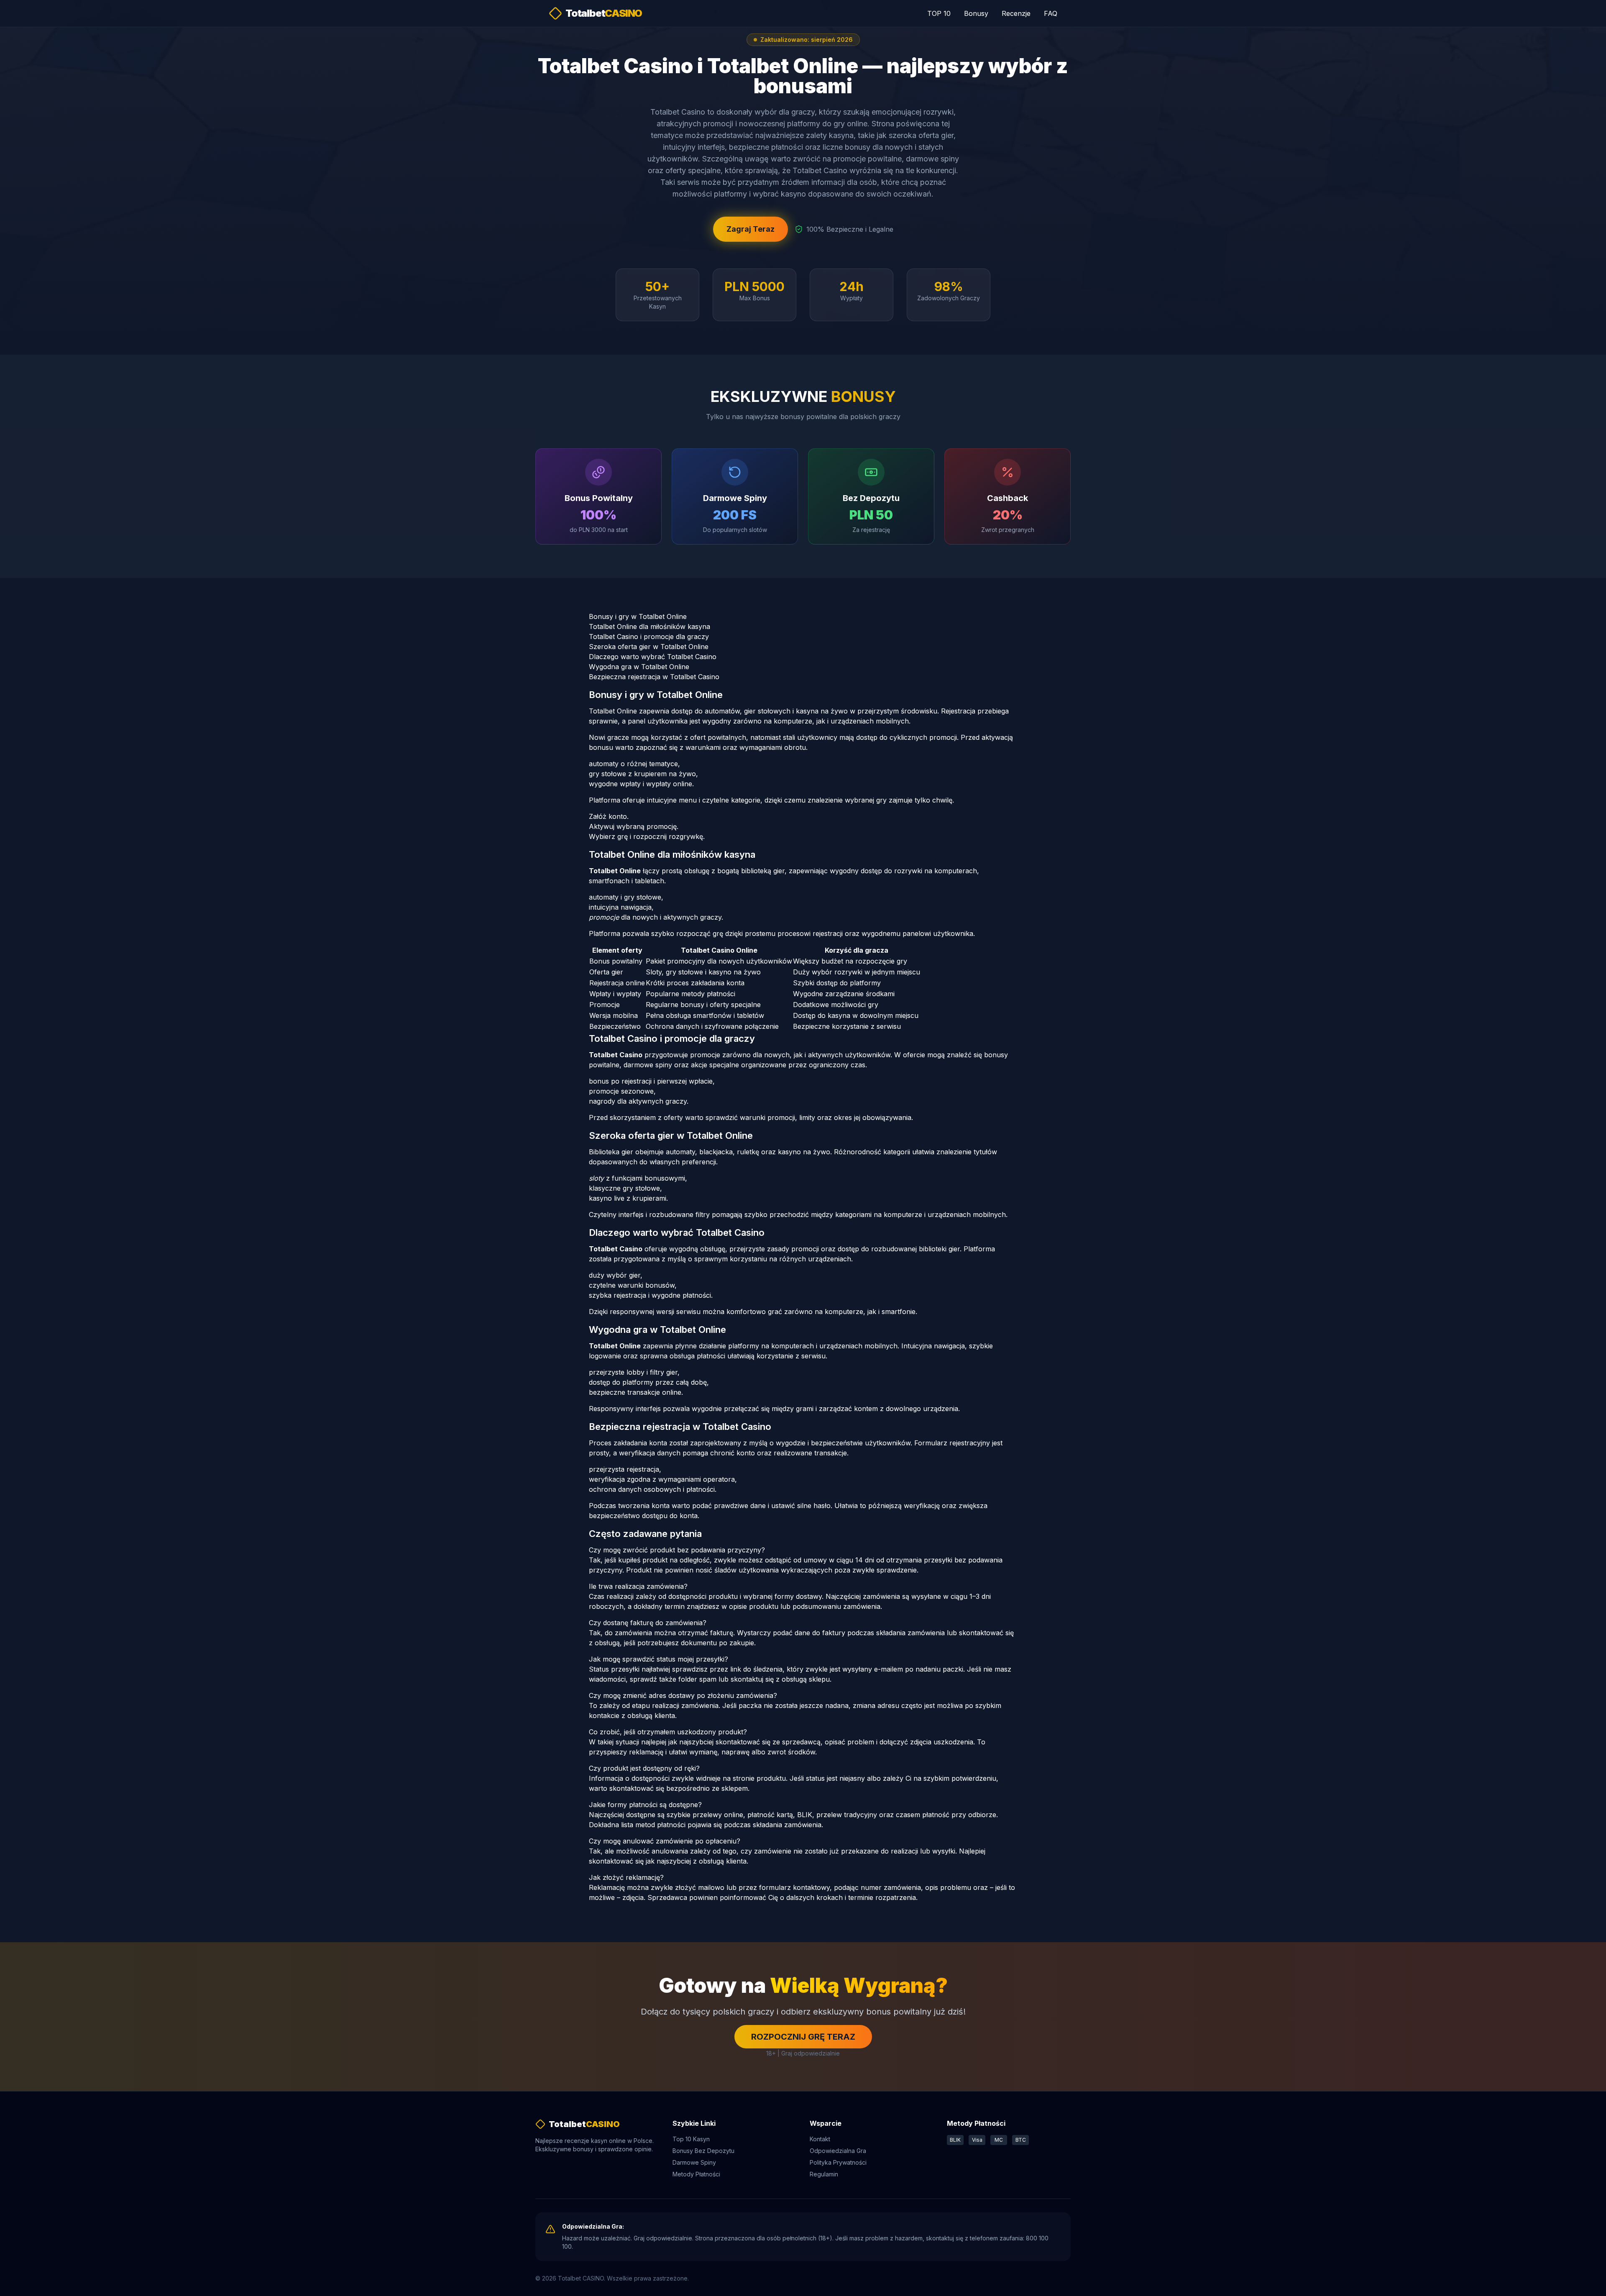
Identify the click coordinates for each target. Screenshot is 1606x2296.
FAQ (1051, 13)
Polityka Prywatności (838, 2162)
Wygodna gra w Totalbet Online (639, 667)
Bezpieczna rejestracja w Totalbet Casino (654, 677)
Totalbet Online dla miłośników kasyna (650, 626)
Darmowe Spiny (694, 2162)
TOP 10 (939, 13)
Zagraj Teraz (751, 229)
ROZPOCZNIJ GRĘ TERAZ (803, 2037)
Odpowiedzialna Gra (838, 2151)
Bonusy (976, 13)
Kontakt (820, 2139)
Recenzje (1016, 13)
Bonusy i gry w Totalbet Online (638, 616)
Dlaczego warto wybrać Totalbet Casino (653, 657)
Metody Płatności (696, 2174)
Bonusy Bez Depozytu (703, 2151)
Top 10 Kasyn (691, 2139)
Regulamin (824, 2174)
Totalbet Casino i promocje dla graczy (649, 637)
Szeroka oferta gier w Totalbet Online (649, 647)
